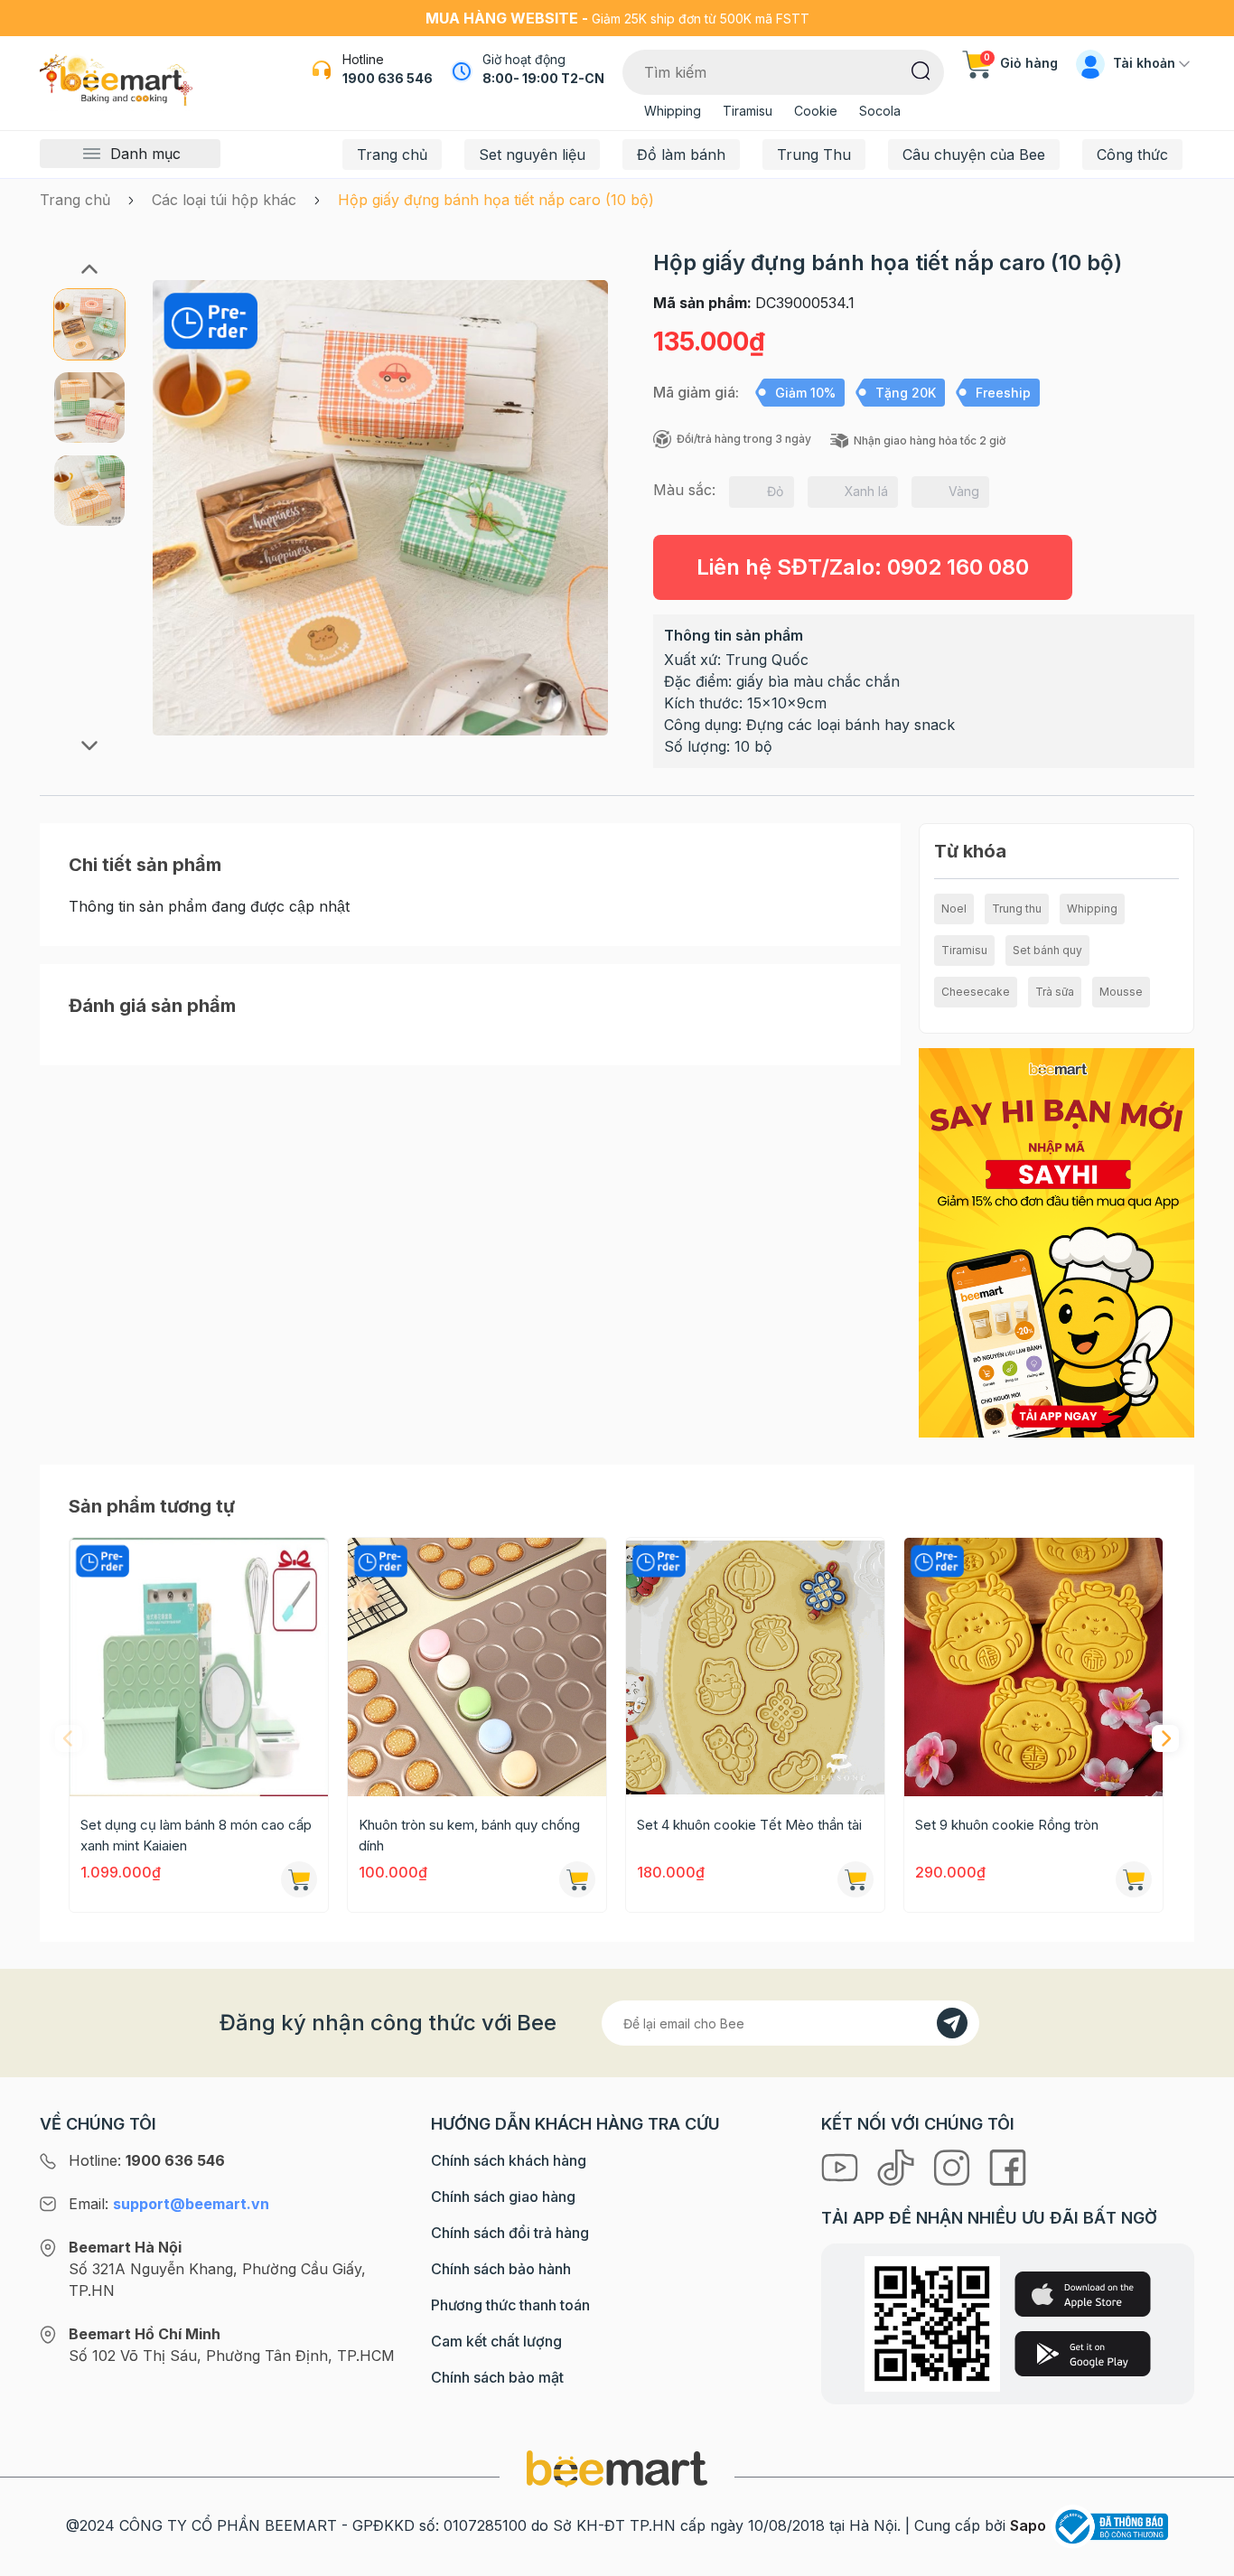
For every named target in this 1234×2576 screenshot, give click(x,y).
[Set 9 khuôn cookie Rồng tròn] (1033, 1667)
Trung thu (1017, 909)
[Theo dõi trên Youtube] (842, 2167)
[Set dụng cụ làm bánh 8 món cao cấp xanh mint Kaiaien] (199, 1667)
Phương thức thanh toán (510, 2305)
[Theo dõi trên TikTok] (898, 2167)
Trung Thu (814, 155)
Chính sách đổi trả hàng (510, 2233)
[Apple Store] (1083, 2294)
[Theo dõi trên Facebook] (1008, 2167)
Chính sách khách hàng (509, 2160)
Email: (169, 2204)
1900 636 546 (388, 78)
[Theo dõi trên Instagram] (954, 2167)
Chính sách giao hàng (503, 2197)
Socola (880, 111)
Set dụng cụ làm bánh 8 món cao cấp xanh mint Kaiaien (196, 1835)
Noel (954, 909)
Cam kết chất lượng (496, 2341)
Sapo (1028, 2525)
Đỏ (775, 491)
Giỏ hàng (1021, 63)
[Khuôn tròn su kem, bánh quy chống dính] (477, 1667)
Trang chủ (392, 155)
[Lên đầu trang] (1201, 2558)
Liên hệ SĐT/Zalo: (863, 567)
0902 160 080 (958, 567)
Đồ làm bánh (681, 155)
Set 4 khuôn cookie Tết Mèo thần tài (749, 1825)
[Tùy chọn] (577, 1879)
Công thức (1132, 155)
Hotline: (147, 2160)
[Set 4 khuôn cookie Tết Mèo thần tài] (755, 1667)
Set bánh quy (1047, 950)
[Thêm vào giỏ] (299, 1879)
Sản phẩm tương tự (152, 1506)
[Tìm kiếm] (921, 70)
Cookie (816, 111)
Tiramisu (748, 111)
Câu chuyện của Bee (974, 155)
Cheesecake (976, 992)
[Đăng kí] (952, 2023)
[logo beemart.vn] (617, 2468)
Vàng (964, 491)
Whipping (673, 111)
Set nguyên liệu (532, 155)
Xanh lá (866, 491)
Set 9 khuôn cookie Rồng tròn (1007, 1825)
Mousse (1121, 992)
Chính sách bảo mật (497, 2377)
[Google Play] (1083, 2354)
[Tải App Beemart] (1056, 1241)
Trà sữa (1055, 992)
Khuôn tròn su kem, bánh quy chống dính (469, 1835)
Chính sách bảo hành (501, 2269)
